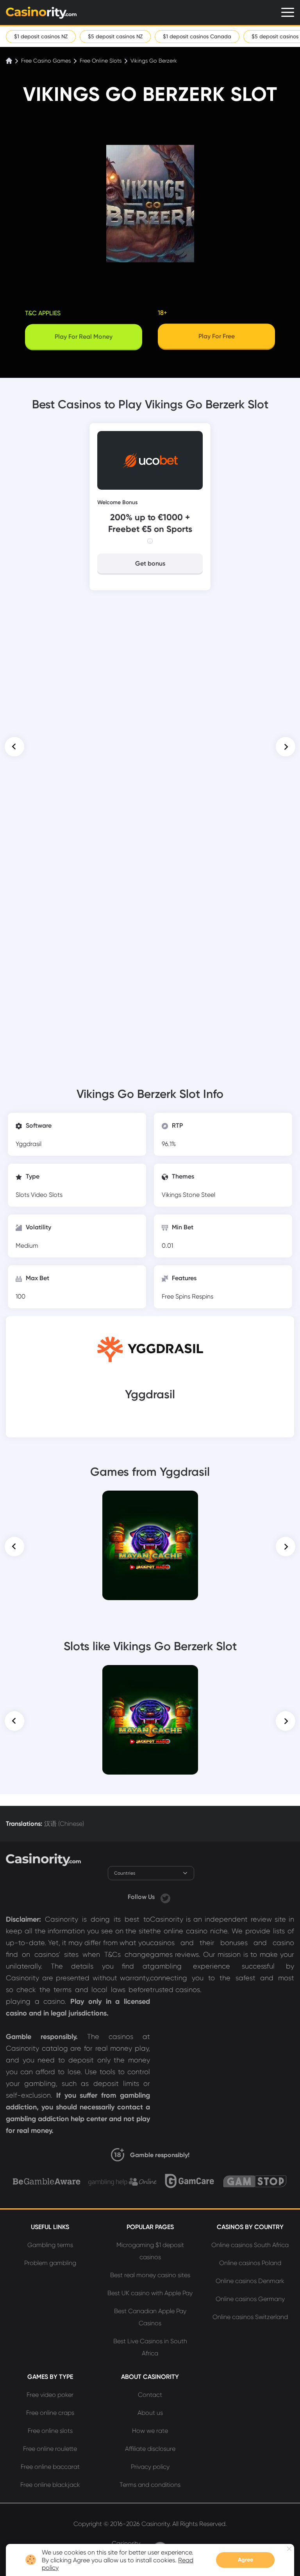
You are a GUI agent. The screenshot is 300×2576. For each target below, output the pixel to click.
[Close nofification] (289, 2549)
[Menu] (288, 12)
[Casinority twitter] (165, 1897)
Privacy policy (150, 2467)
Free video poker (50, 2395)
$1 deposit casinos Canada (197, 36)
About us (150, 2413)
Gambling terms (50, 2245)
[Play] (150, 1546)
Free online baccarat (50, 2467)
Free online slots (50, 2431)
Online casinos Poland (250, 2263)
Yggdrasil (29, 1144)
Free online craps (50, 2413)
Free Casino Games (46, 61)
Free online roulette (50, 2449)
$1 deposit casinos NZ (41, 36)
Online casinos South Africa (250, 2245)
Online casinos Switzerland (250, 2317)
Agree (246, 2560)
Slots (23, 1195)
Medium (27, 1246)
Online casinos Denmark (250, 2281)
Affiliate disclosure (150, 2449)
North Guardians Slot (150, 1676)
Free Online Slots (101, 61)
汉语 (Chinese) (64, 1824)
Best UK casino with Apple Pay (150, 2293)
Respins (203, 1296)
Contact (150, 2395)
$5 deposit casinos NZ (115, 36)
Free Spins (177, 1296)
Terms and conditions (150, 2485)
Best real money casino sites (150, 2275)
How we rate (150, 2431)
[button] (14, 747)
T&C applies (43, 313)
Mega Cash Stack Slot (150, 1502)
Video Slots (47, 1195)
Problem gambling (50, 2263)
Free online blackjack (50, 2485)
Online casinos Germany (250, 2299)
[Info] (150, 541)
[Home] (10, 61)
